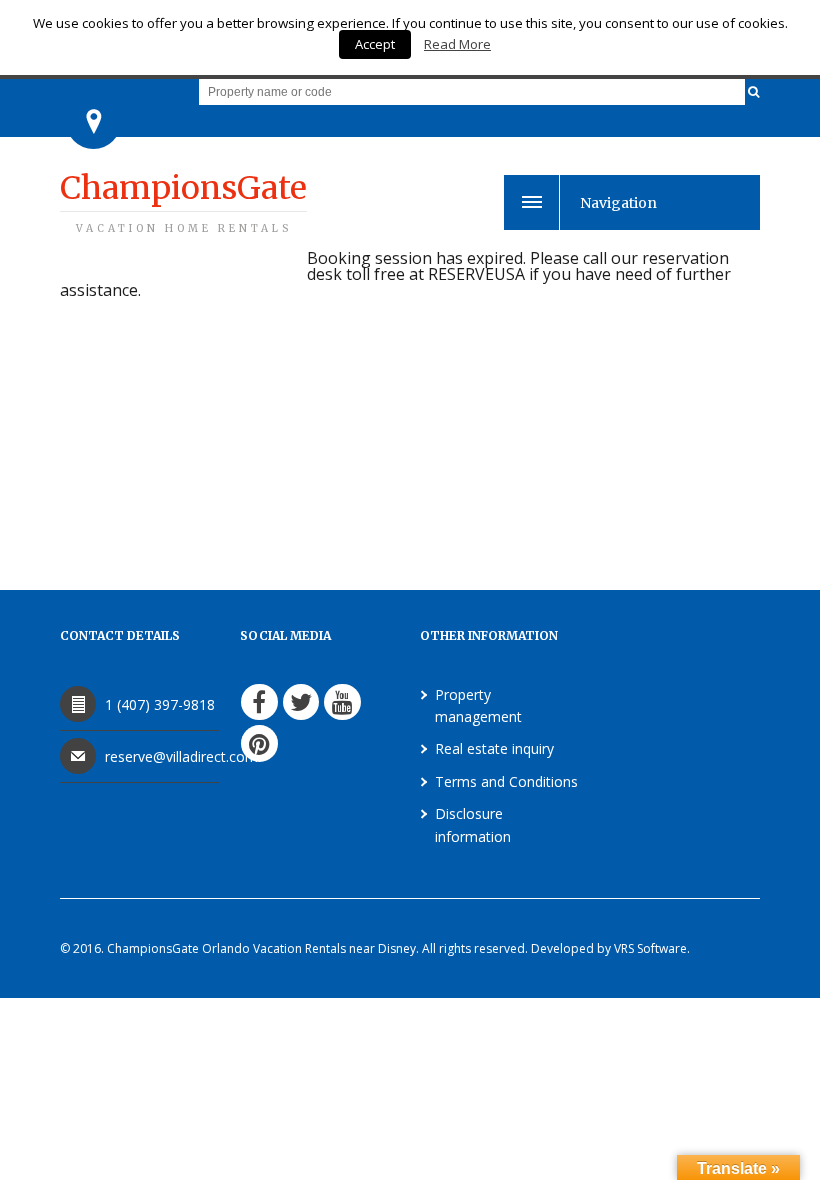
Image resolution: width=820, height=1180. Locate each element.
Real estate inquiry (494, 748)
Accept (375, 44)
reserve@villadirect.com (181, 756)
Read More (457, 44)
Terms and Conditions (506, 781)
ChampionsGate (183, 201)
